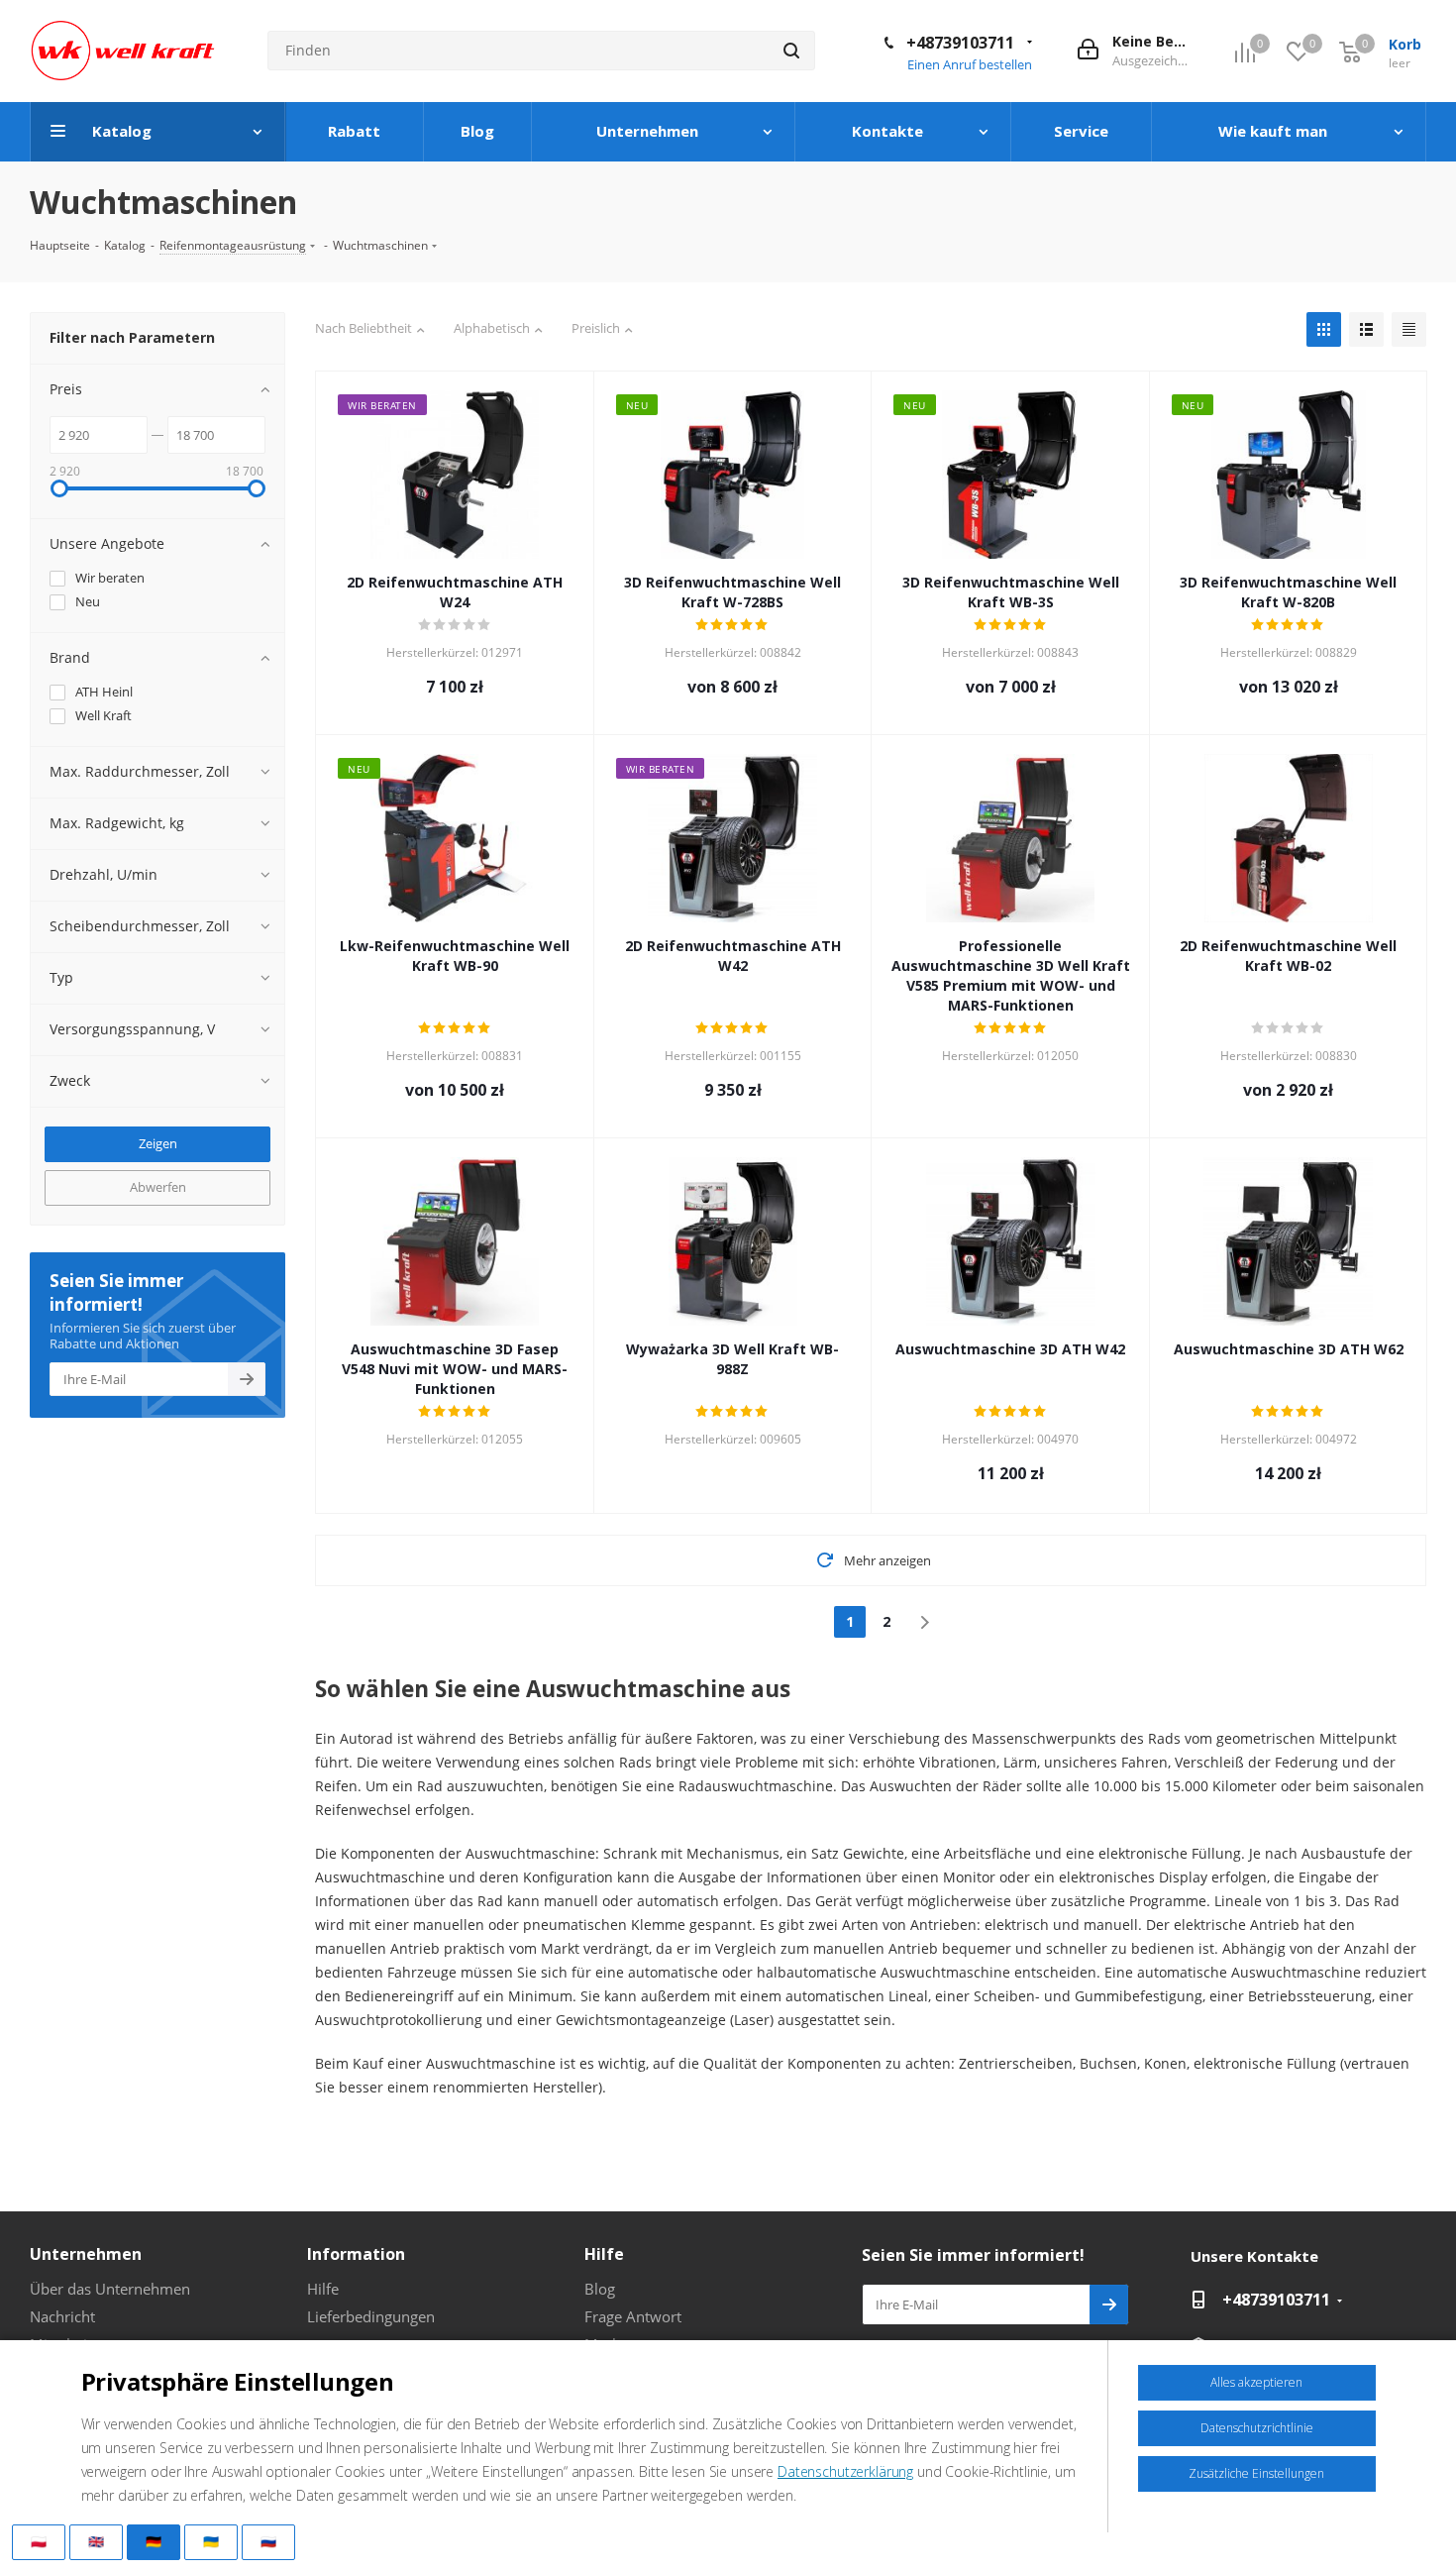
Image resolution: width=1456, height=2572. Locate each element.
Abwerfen (158, 1187)
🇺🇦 (211, 2541)
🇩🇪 (154, 2541)
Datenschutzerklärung (845, 2471)
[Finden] (791, 51)
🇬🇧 (96, 2541)
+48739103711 (960, 43)
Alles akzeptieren (1256, 2382)
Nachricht (62, 2316)
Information (356, 2254)
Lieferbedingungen (371, 2316)
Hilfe (323, 2289)
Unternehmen (86, 2254)
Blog (600, 2289)
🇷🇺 (268, 2541)
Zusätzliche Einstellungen (1256, 2473)
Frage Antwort (633, 2316)
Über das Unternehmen (110, 2289)
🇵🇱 (39, 2541)
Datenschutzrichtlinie (1257, 2428)
